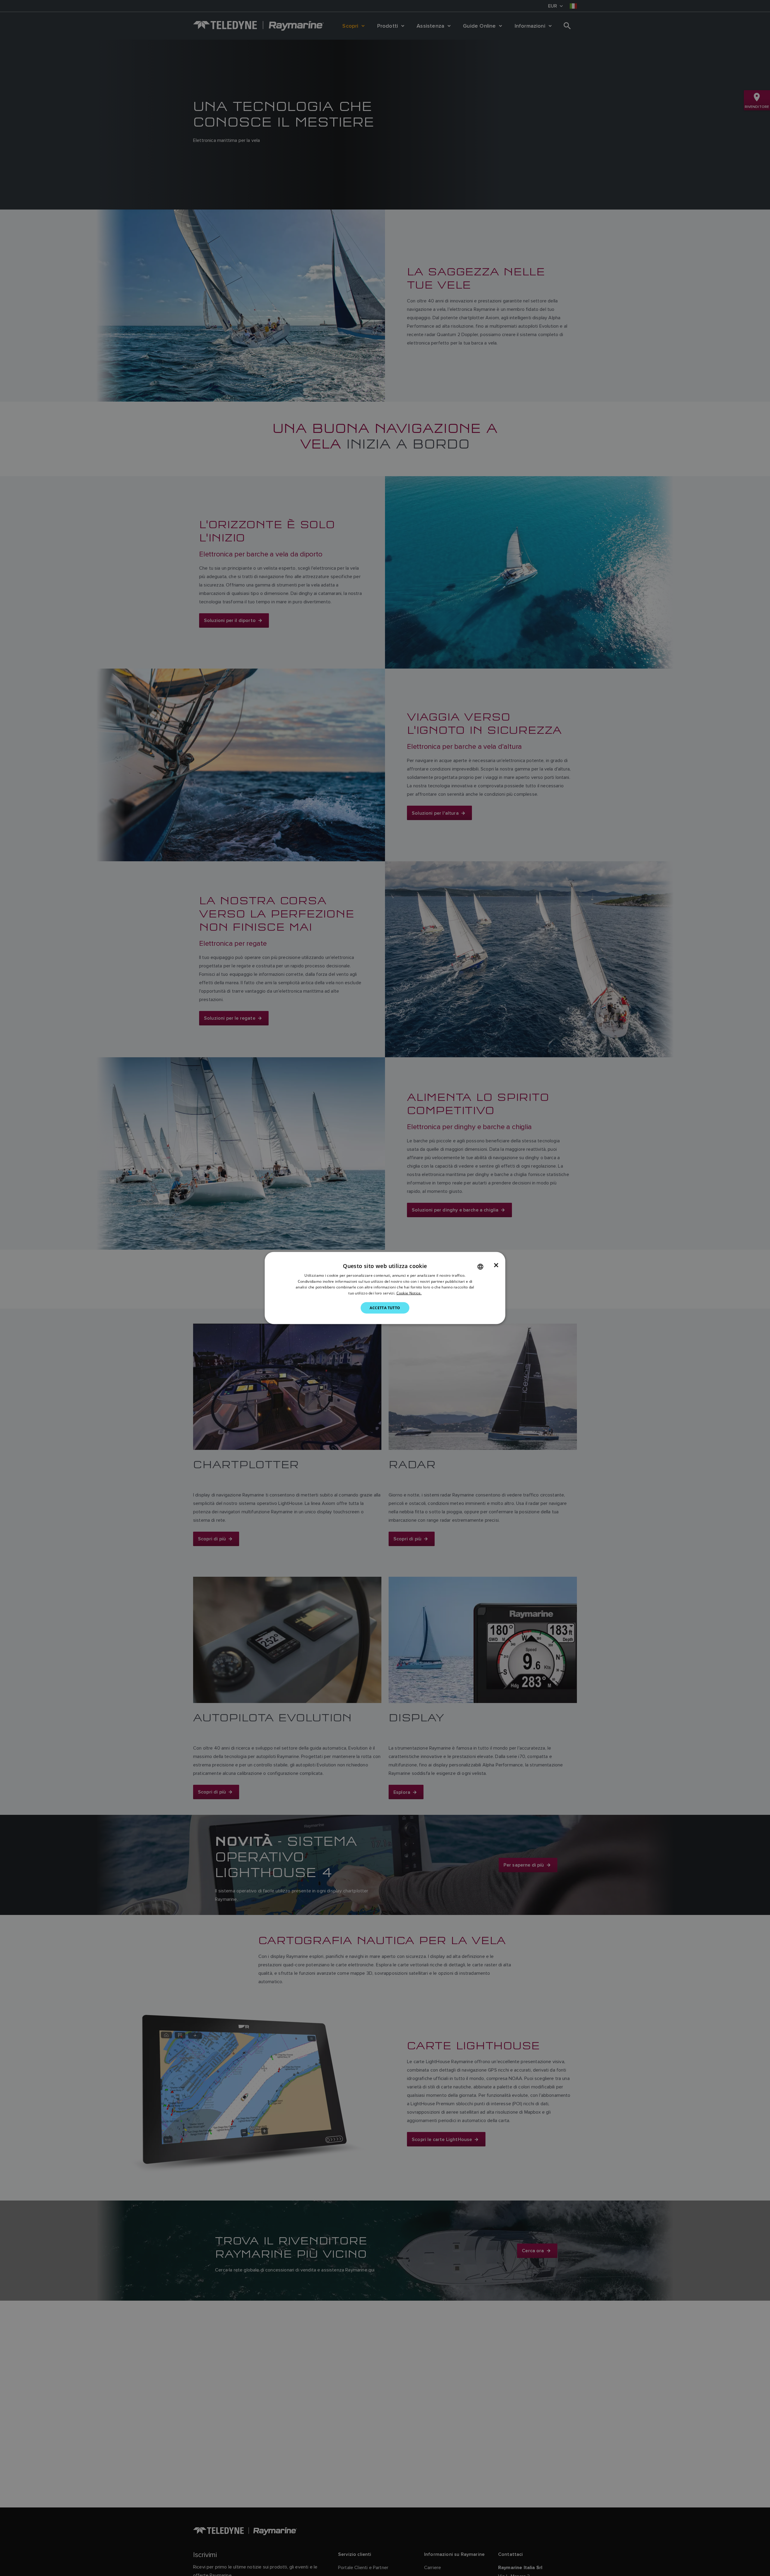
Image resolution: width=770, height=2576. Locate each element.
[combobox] (480, 1267)
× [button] (496, 1265)
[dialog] (385, 1288)
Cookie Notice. (409, 1293)
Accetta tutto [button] (385, 1308)
